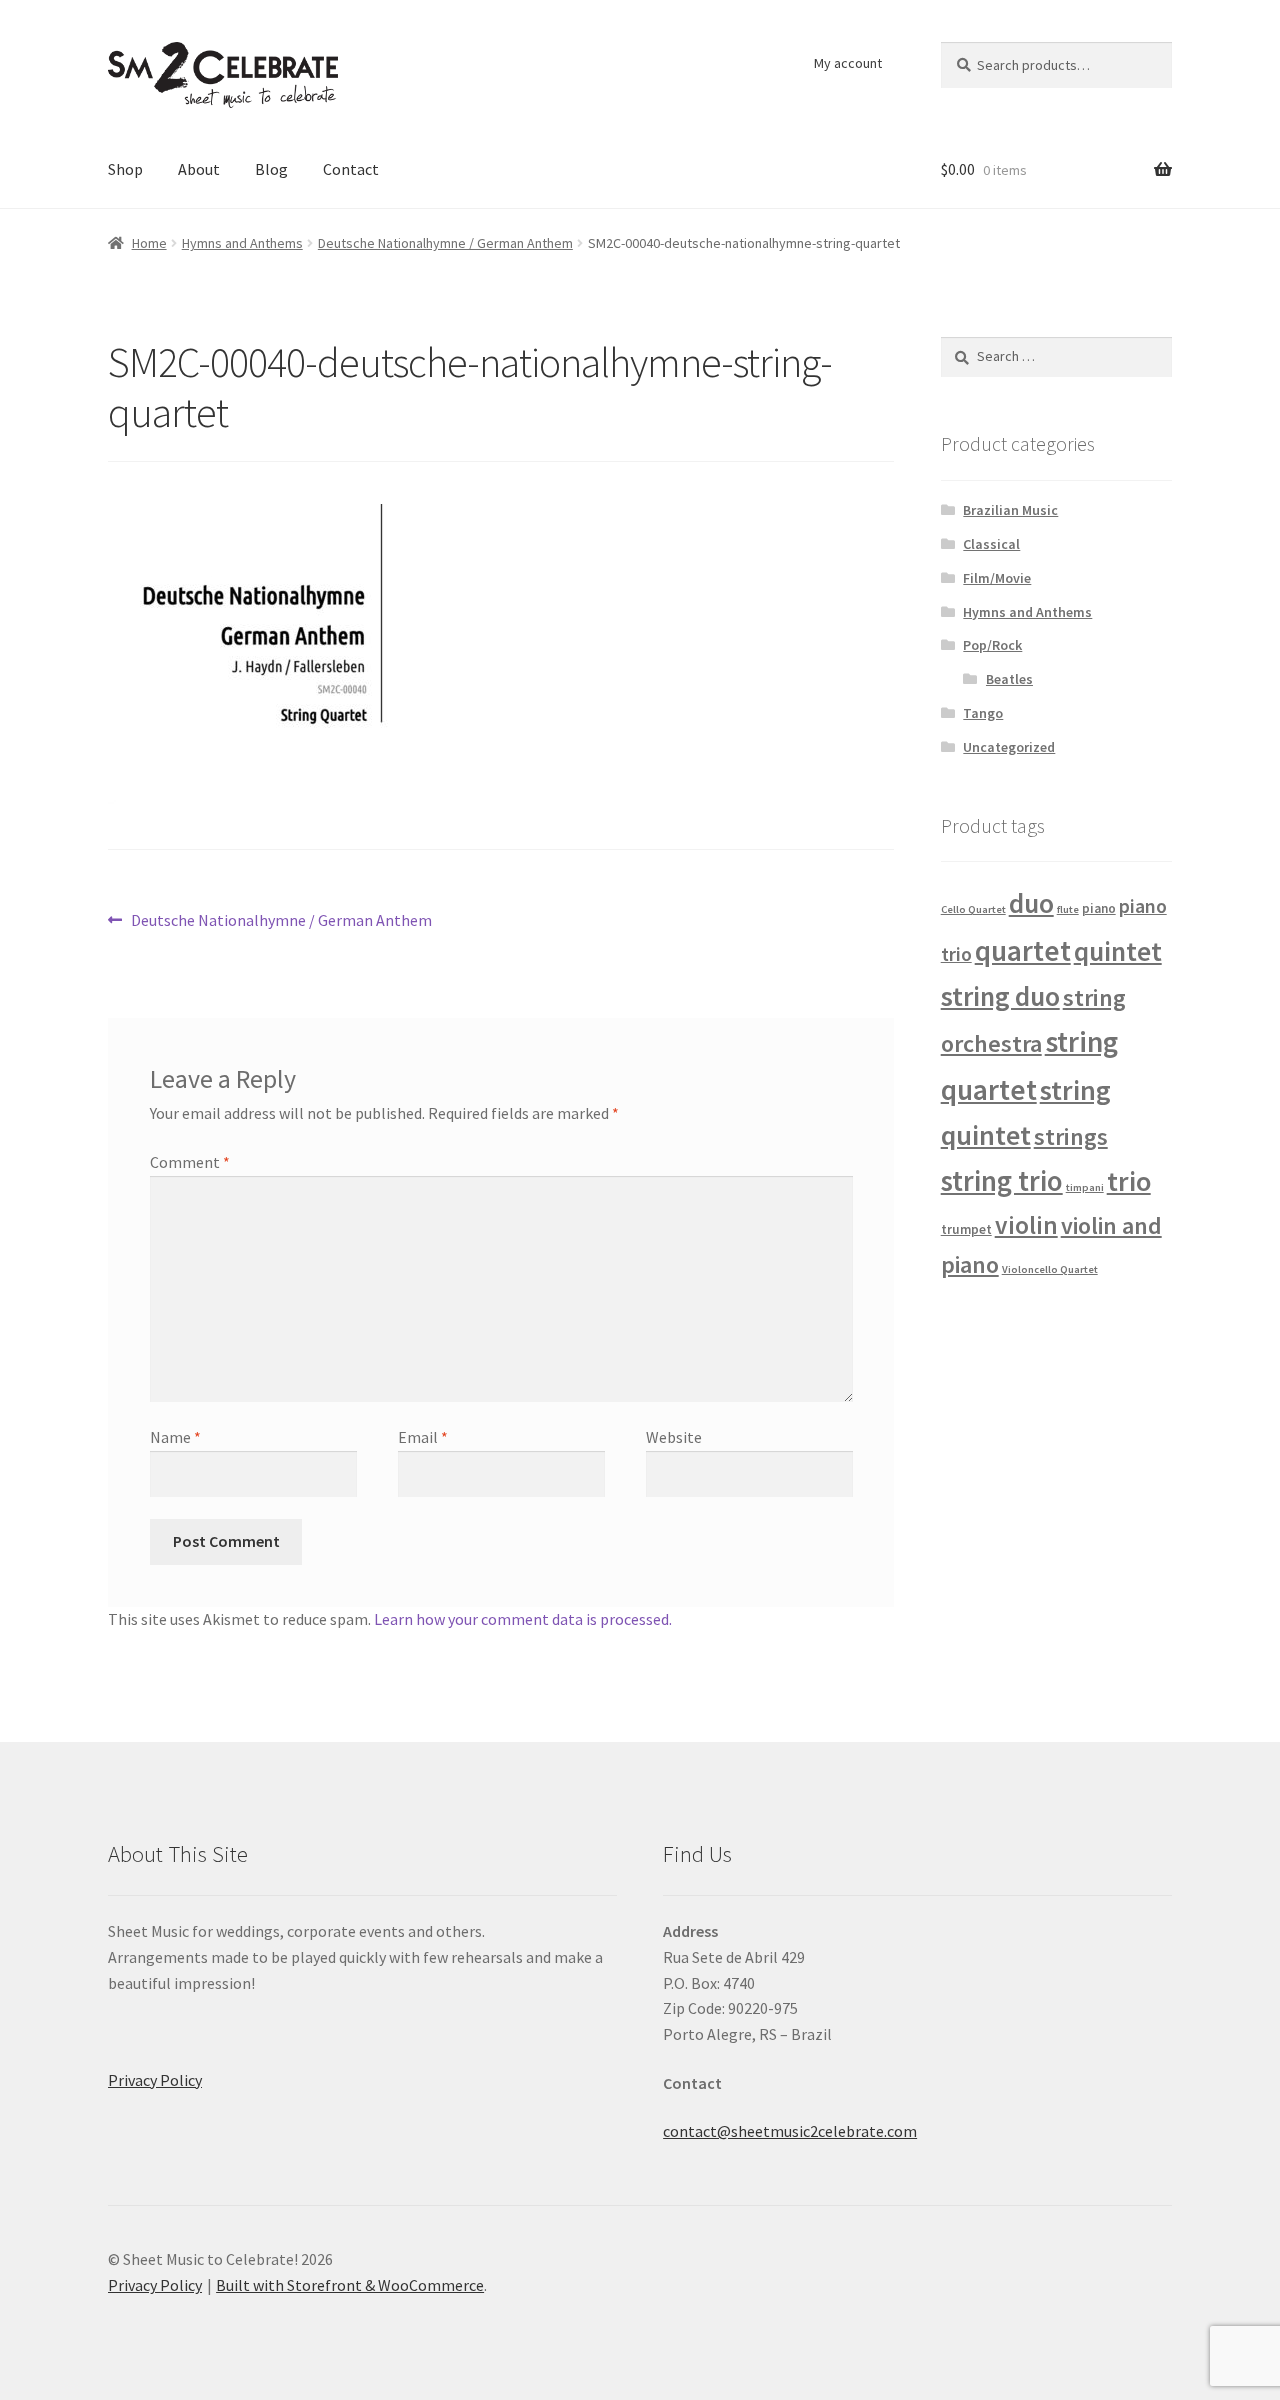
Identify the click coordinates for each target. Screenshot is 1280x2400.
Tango (983, 713)
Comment (190, 1162)
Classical (991, 544)
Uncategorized (1009, 747)
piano (1099, 908)
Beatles (1009, 679)
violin (1026, 1225)
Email (423, 1437)
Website (674, 1437)
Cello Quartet (973, 909)
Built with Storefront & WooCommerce (350, 2285)
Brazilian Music (1010, 510)
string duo (1000, 996)
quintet (1118, 951)
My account (848, 63)
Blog (271, 169)
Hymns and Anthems (242, 243)
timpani (1085, 1187)
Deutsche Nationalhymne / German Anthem (445, 243)
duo (1031, 903)
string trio (1002, 1181)
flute (1068, 909)
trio (1129, 1181)
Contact (351, 169)
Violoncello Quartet (1050, 1269)
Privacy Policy (155, 2080)
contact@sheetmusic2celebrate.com (790, 2131)
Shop (125, 169)
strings (1071, 1136)
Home (149, 243)
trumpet (966, 1229)
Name (175, 1437)
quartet (1023, 950)
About (199, 169)
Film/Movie (997, 578)
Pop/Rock (992, 645)
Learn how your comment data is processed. (523, 1619)
